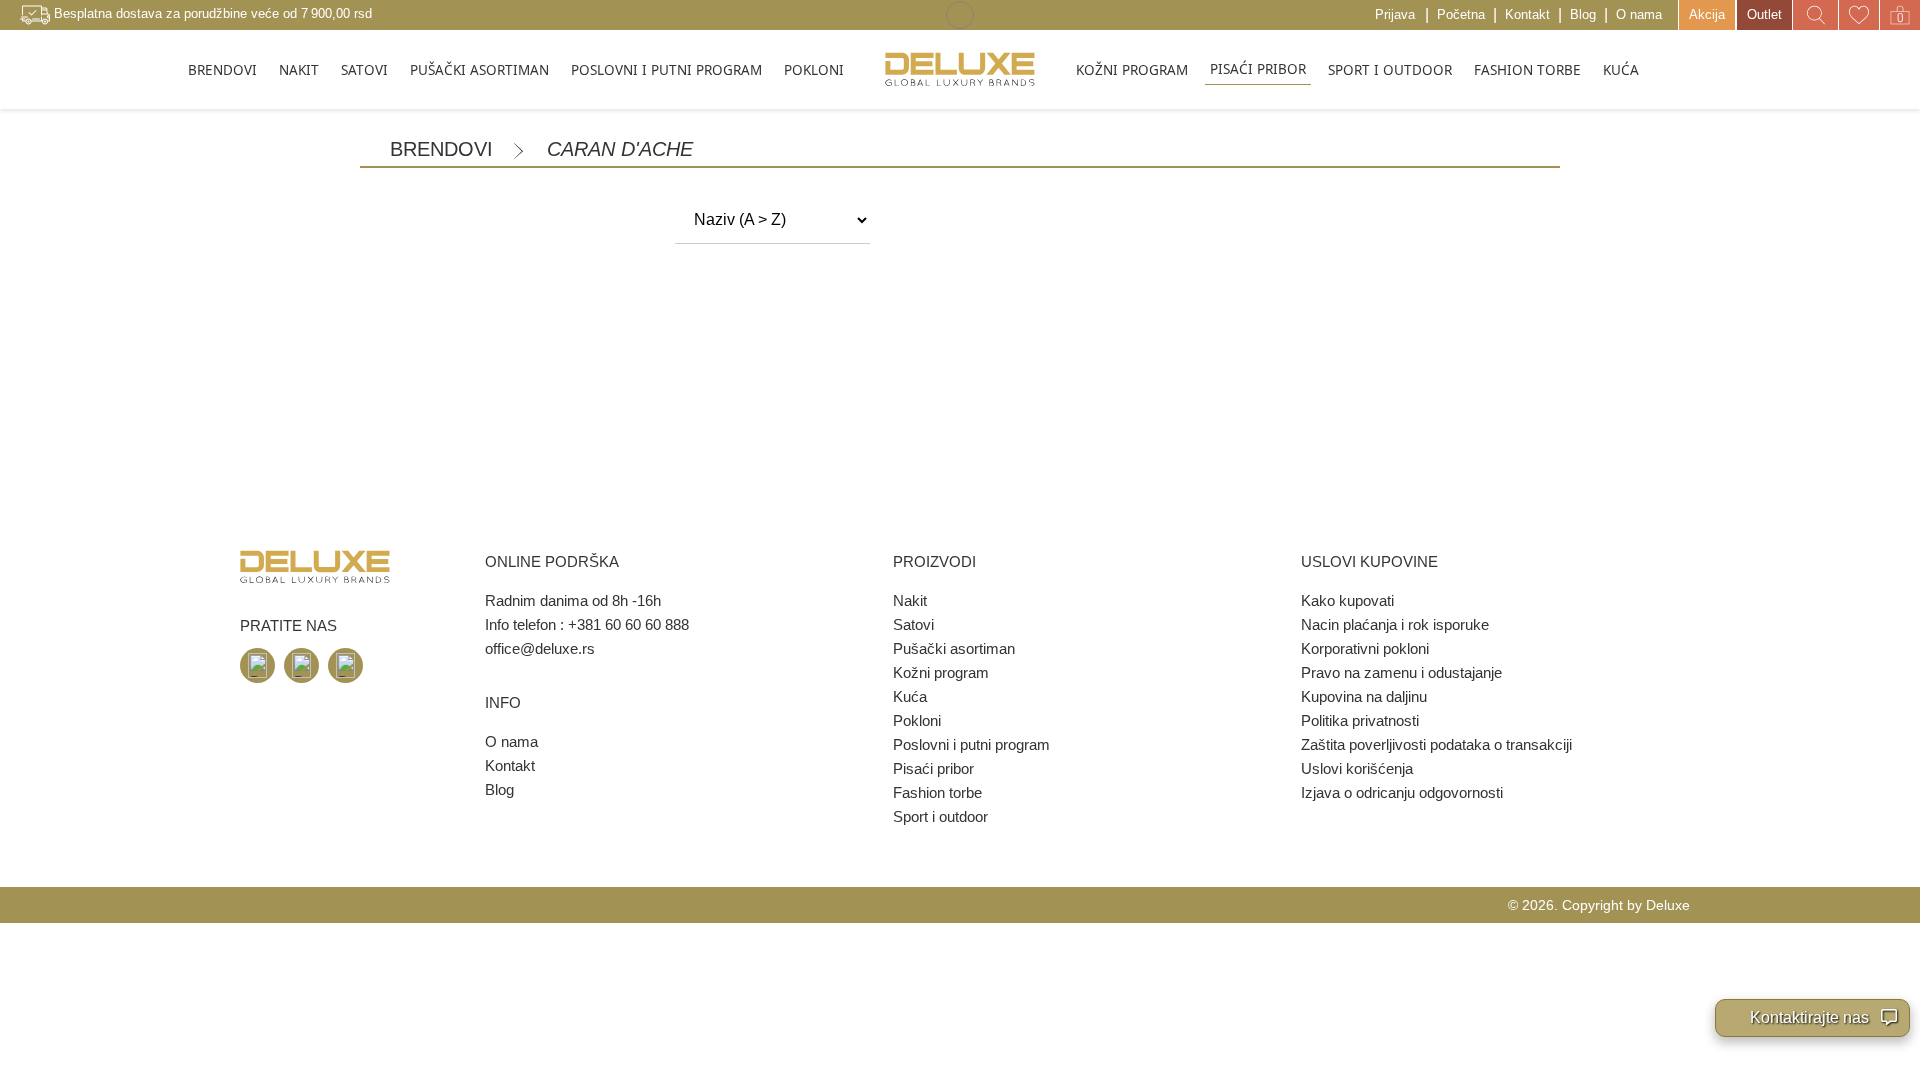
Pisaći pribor (933, 768)
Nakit (910, 600)
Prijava (1395, 14)
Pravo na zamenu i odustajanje (1401, 672)
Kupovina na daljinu (1364, 696)
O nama (1639, 14)
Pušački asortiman (954, 648)
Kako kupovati (1347, 600)
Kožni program (941, 672)
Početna (1461, 14)
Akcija (1707, 14)
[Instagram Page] (301, 665)
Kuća (910, 696)
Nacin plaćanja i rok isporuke (1395, 624)
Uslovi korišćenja (1357, 768)
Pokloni (917, 720)
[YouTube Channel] (345, 665)
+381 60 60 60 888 (628, 624)
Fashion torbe (937, 792)
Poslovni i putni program (971, 744)
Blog (1583, 14)
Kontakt (1527, 14)
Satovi (913, 624)
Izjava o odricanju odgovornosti (1402, 792)
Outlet (1764, 14)
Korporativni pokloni (1365, 648)
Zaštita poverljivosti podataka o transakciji (1436, 744)
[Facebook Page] (257, 665)
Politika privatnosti (1360, 720)
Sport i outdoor (940, 816)
